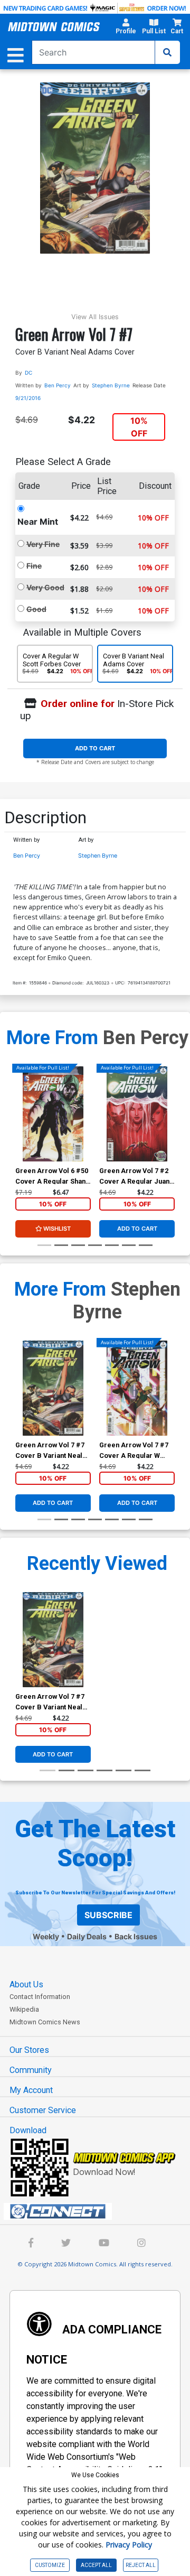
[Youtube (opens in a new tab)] (104, 2244)
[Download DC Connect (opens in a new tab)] (99, 2211)
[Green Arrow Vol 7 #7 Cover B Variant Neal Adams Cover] (53, 1388)
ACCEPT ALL (96, 2565)
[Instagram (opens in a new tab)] (141, 2244)
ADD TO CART (95, 748)
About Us (26, 1984)
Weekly (46, 1936)
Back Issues (136, 1936)
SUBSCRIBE (108, 1915)
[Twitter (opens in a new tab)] (66, 2244)
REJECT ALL (141, 2565)
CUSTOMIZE (50, 2565)
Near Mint (38, 522)
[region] (21, 1128)
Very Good (45, 587)
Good (36, 609)
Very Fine (43, 544)
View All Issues (95, 317)
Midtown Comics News (45, 2022)
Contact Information (40, 1997)
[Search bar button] (167, 52)
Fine (34, 566)
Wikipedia (24, 2009)
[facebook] (31, 2244)
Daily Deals (87, 1936)
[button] (126, 28)
